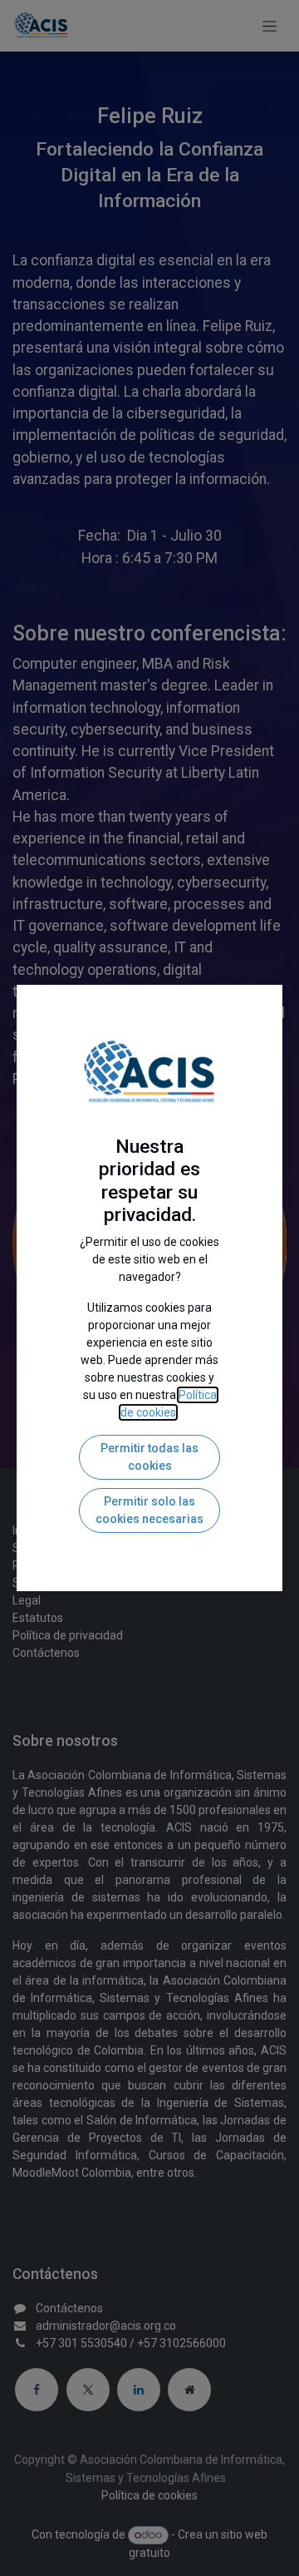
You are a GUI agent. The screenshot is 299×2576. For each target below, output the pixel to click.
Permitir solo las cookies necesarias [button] (149, 1510)
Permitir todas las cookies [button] (149, 1457)
